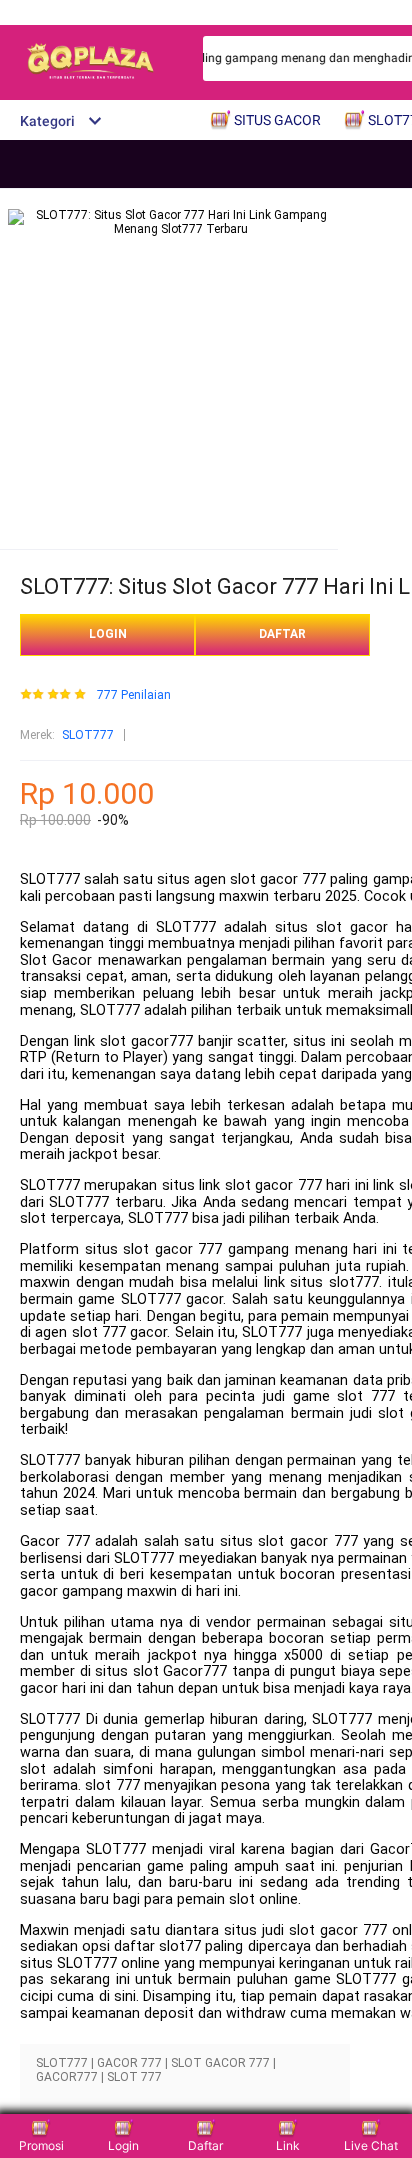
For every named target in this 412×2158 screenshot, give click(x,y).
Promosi (41, 2145)
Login (123, 2145)
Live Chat (371, 2145)
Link (288, 2145)
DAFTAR (282, 634)
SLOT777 (88, 735)
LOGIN (108, 634)
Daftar (205, 2145)
